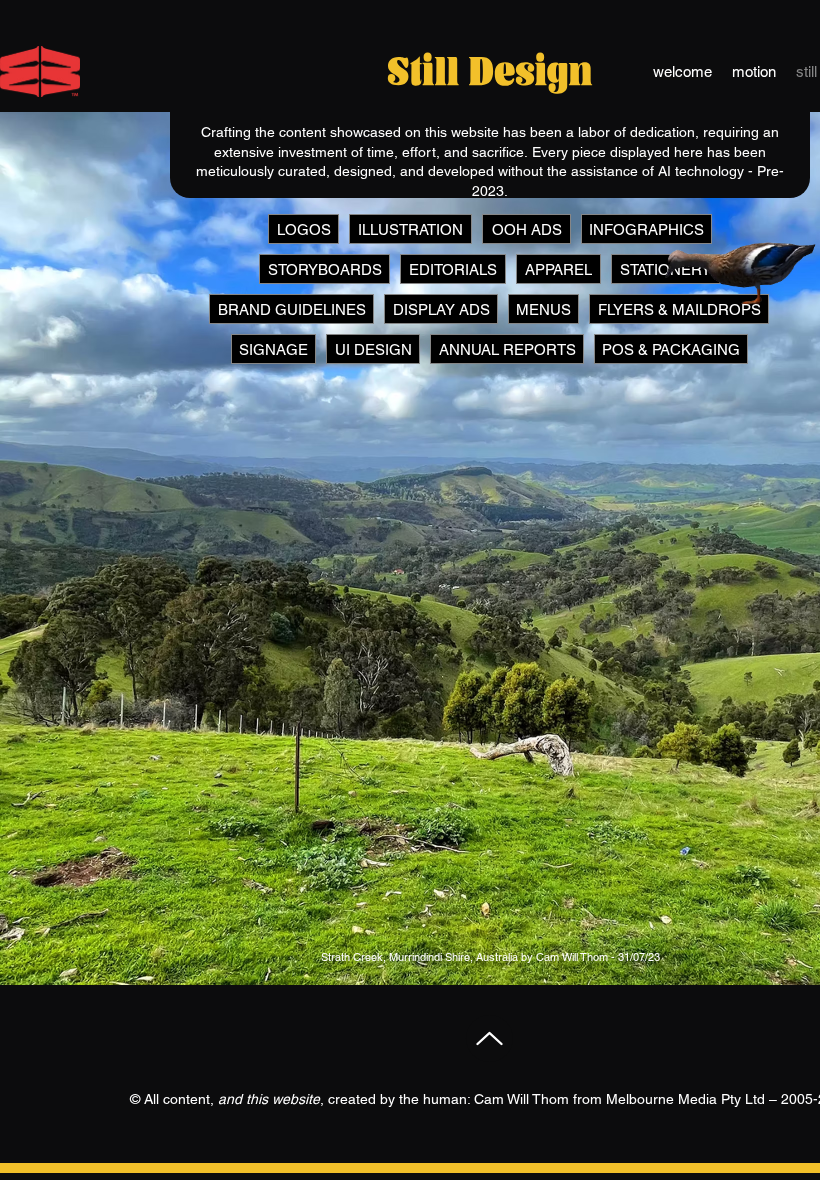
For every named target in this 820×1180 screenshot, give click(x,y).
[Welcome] (40, 71)
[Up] (489, 1038)
